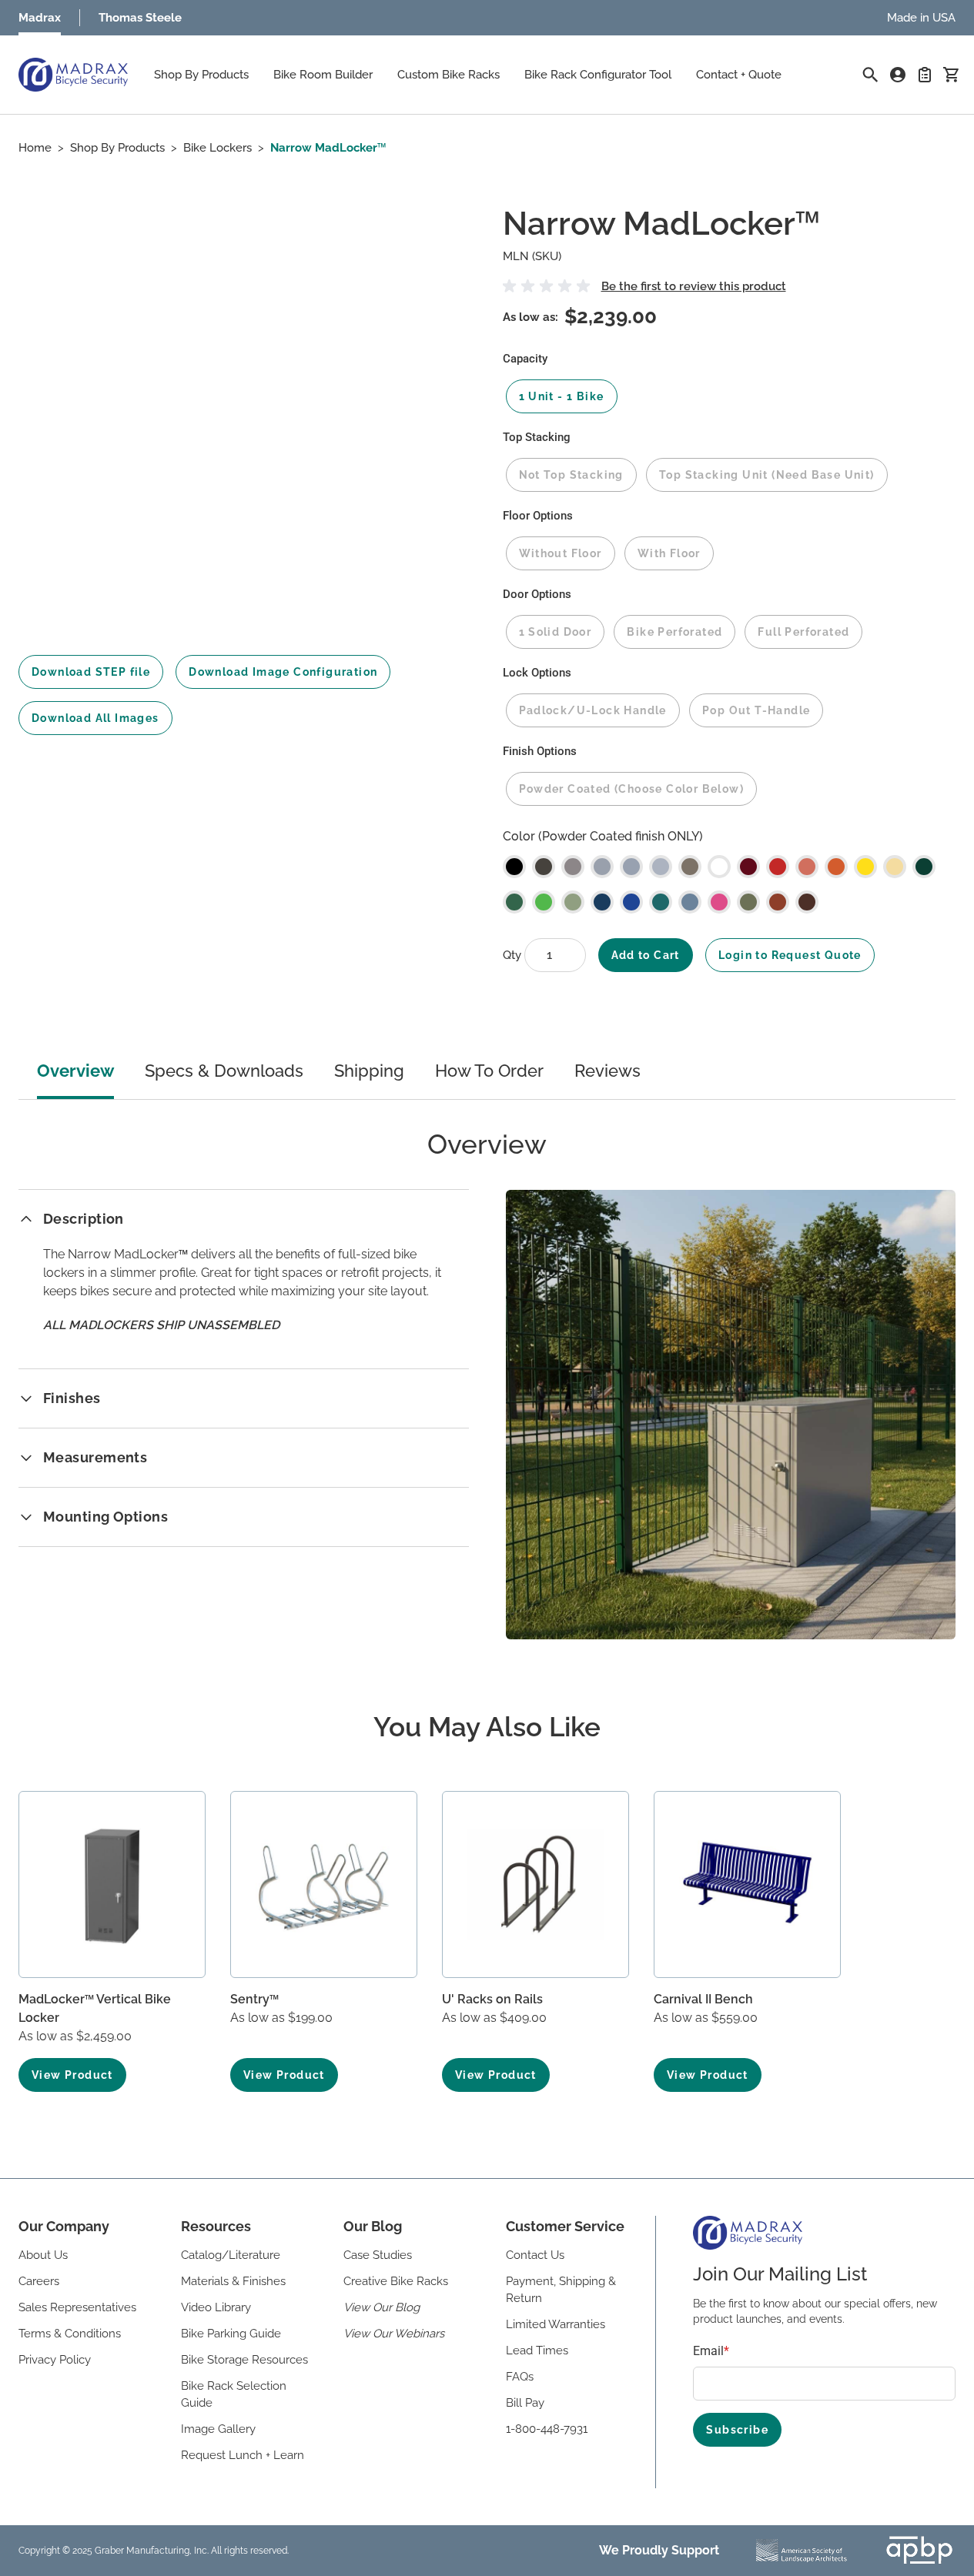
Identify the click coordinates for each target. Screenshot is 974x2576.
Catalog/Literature (231, 2255)
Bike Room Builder (323, 75)
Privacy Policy (55, 2360)
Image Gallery (218, 2429)
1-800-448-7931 (547, 2429)
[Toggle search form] (870, 75)
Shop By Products (201, 75)
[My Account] (898, 75)
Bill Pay (525, 2403)
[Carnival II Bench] (747, 1884)
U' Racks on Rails (492, 1999)
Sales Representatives (77, 2307)
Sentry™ (254, 1999)
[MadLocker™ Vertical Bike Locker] (112, 1884)
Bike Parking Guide (231, 2334)
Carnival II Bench (703, 1999)
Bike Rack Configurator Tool (598, 75)
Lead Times (537, 2350)
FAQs (520, 2377)
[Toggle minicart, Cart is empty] (951, 75)
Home (35, 148)
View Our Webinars (394, 2334)
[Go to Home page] (73, 75)
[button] (549, 286)
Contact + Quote (739, 75)
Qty (514, 955)
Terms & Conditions (70, 2334)
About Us (43, 2255)
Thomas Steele (140, 18)
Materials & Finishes (233, 2281)
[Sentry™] (324, 1884)
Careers (39, 2281)
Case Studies (378, 2255)
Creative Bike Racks (396, 2281)
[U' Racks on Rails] (536, 1884)
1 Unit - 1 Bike (562, 396)
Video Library (216, 2307)
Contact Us (535, 2255)
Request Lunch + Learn (243, 2455)
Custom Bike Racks (449, 75)
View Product (72, 2075)
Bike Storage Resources (244, 2360)
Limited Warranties (556, 2324)
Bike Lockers (218, 148)
